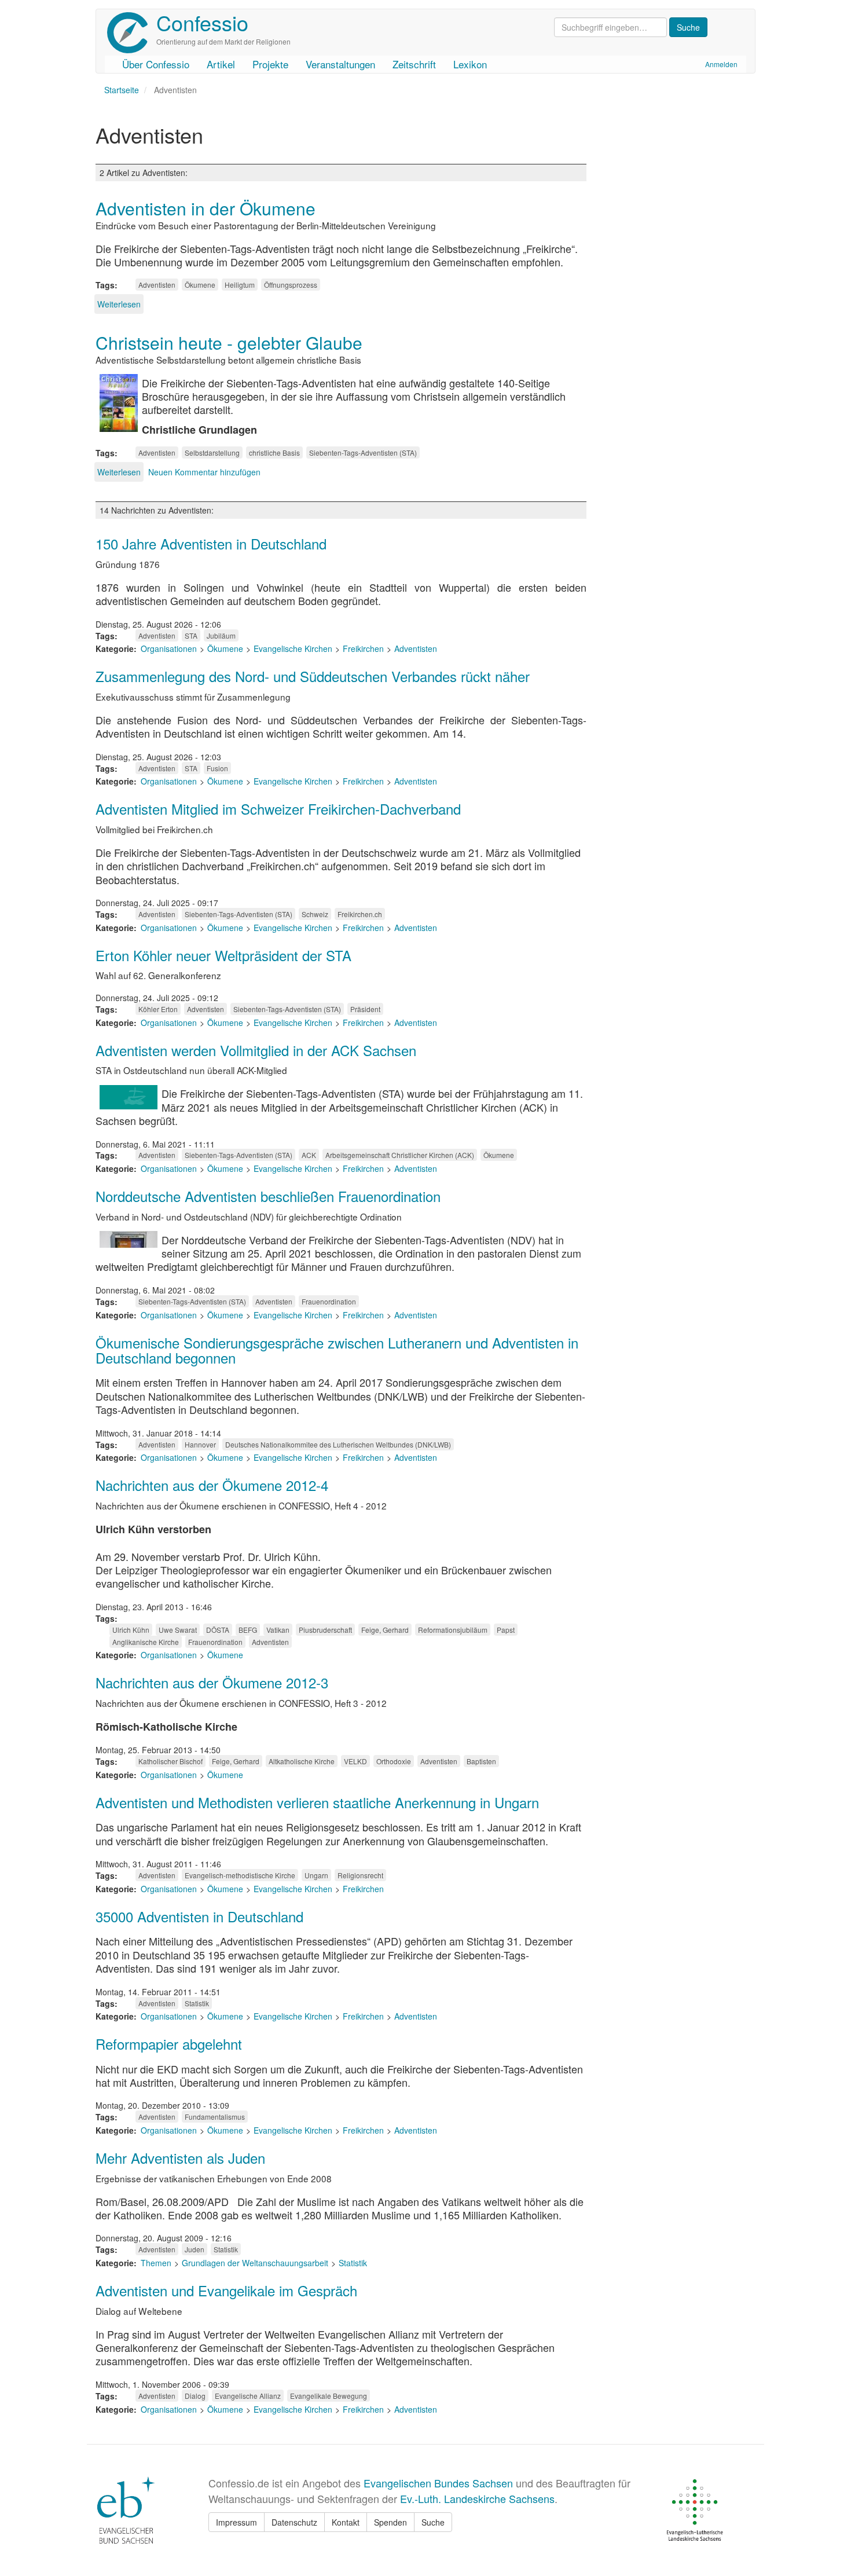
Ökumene (200, 285)
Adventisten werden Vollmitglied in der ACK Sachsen (256, 1050)
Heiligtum (240, 285)
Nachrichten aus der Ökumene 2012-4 (212, 1485)
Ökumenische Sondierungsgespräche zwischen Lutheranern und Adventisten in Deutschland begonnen (337, 1350)
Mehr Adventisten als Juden (180, 2158)
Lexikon (470, 64)
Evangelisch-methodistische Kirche (240, 1875)
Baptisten (481, 1761)
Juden (195, 2249)
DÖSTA (218, 1630)
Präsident (365, 1009)
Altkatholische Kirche (302, 1761)
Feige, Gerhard (385, 1630)
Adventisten (157, 285)
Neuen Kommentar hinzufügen (204, 472)
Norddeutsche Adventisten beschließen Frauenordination (268, 1196)
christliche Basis (274, 452)
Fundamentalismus (215, 2117)
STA (191, 635)
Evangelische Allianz (248, 2396)
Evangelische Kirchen (293, 648)
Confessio (202, 22)
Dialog (195, 2396)
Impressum (236, 2522)
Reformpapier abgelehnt (169, 2044)
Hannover (200, 1444)
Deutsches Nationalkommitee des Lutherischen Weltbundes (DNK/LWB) (338, 1444)
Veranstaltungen (340, 64)
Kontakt (346, 2522)
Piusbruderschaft (325, 1630)
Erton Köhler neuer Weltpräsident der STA (223, 955)
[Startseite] (132, 33)
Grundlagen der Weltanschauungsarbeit (255, 2263)
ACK (309, 1155)
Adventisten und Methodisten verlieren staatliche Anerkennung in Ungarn (317, 1802)
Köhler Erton (158, 1009)
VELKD (355, 1761)
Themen (156, 2263)
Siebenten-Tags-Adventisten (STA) (363, 452)
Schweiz (315, 914)
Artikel (221, 64)
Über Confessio (156, 64)
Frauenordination (329, 1301)
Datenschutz (294, 2522)
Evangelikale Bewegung (329, 2396)
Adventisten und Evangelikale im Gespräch (226, 2290)
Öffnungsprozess (291, 285)
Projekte (270, 64)
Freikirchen (363, 648)
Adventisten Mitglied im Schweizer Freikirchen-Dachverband (278, 809)
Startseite (122, 90)
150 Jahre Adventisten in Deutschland (211, 543)
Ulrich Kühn (131, 1630)
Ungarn (316, 1875)
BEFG (248, 1630)
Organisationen (169, 648)
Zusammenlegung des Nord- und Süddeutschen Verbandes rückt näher (313, 676)
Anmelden (721, 64)
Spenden (390, 2522)
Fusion (217, 768)
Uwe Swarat (178, 1630)
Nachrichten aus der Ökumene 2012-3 (212, 1682)
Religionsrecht (360, 1875)
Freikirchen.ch (360, 914)
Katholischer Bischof (170, 1761)
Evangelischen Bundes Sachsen (438, 2483)
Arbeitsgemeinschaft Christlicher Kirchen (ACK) (400, 1155)
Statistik (197, 2003)
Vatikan (278, 1630)
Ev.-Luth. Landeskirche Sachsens (477, 2498)
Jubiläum (221, 635)
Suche (433, 2522)
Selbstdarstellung (212, 452)
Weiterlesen (119, 304)
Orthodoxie (394, 1761)
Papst (506, 1630)
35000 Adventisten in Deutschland (199, 1916)
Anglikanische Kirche (146, 1642)
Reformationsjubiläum (453, 1630)
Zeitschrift (414, 64)
